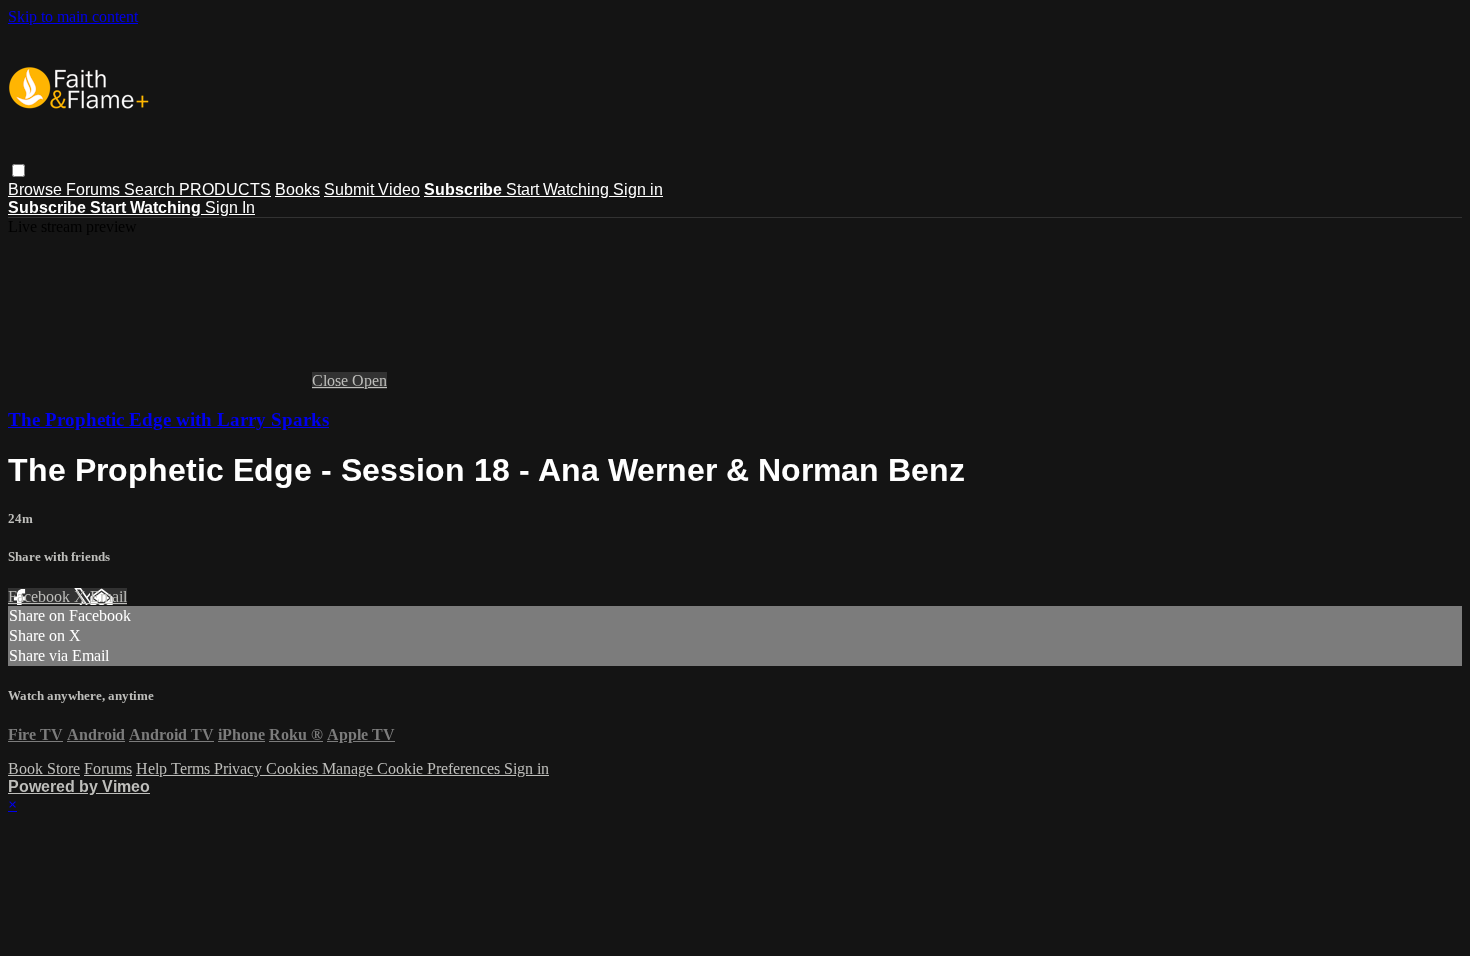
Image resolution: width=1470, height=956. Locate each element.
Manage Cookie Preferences (413, 768)
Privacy (240, 768)
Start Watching (559, 189)
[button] (18, 170)
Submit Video (372, 189)
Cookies (294, 768)
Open (369, 380)
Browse (37, 189)
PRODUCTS (225, 189)
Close (332, 380)
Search (151, 189)
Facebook (41, 596)
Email (108, 596)
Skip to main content (73, 16)
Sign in (638, 189)
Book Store (44, 768)
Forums (95, 189)
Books (297, 189)
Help (153, 768)
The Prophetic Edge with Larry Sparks (168, 419)
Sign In (230, 207)
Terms (192, 768)
